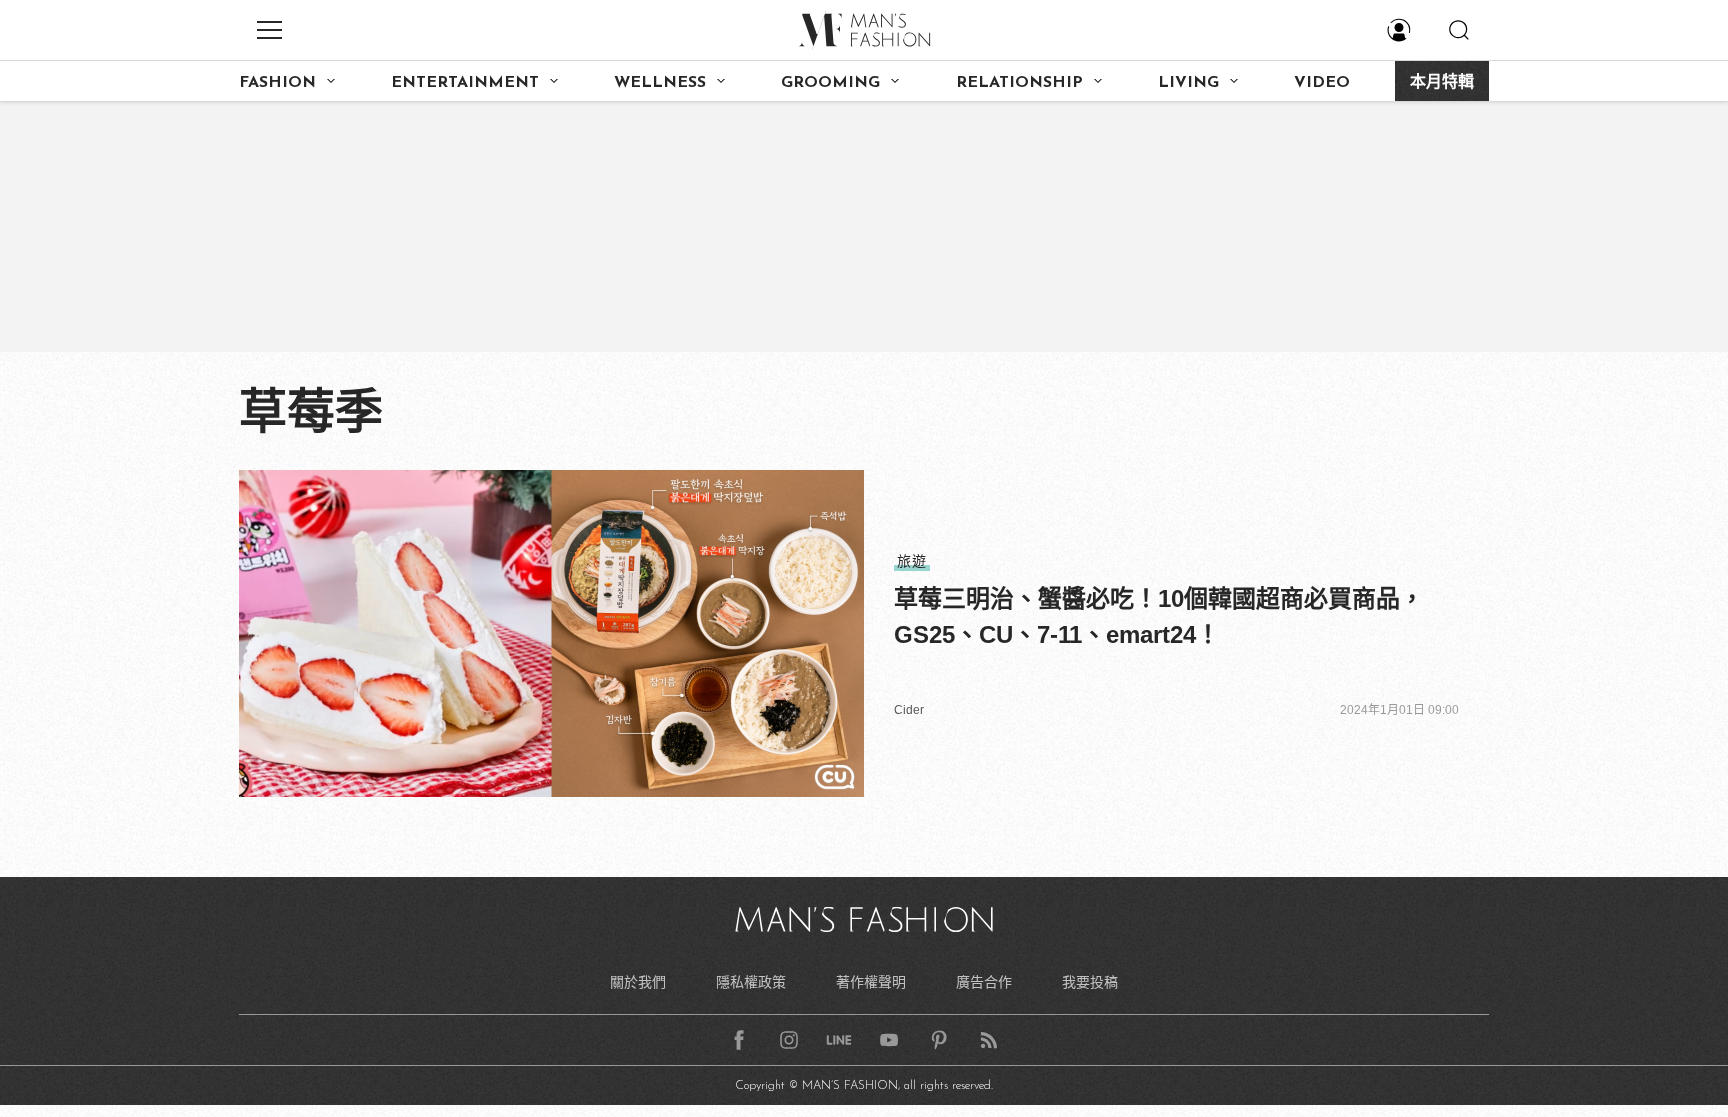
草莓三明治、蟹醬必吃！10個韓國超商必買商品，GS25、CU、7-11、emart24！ (1159, 616)
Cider (909, 710)
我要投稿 (1090, 982)
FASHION (277, 83)
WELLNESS (660, 83)
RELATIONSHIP (1019, 83)
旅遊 (912, 561)
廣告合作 (984, 982)
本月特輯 (1442, 83)
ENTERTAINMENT (465, 83)
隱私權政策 (751, 982)
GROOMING (830, 83)
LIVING (1188, 83)
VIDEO (1322, 83)
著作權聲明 (871, 982)
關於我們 (638, 982)
